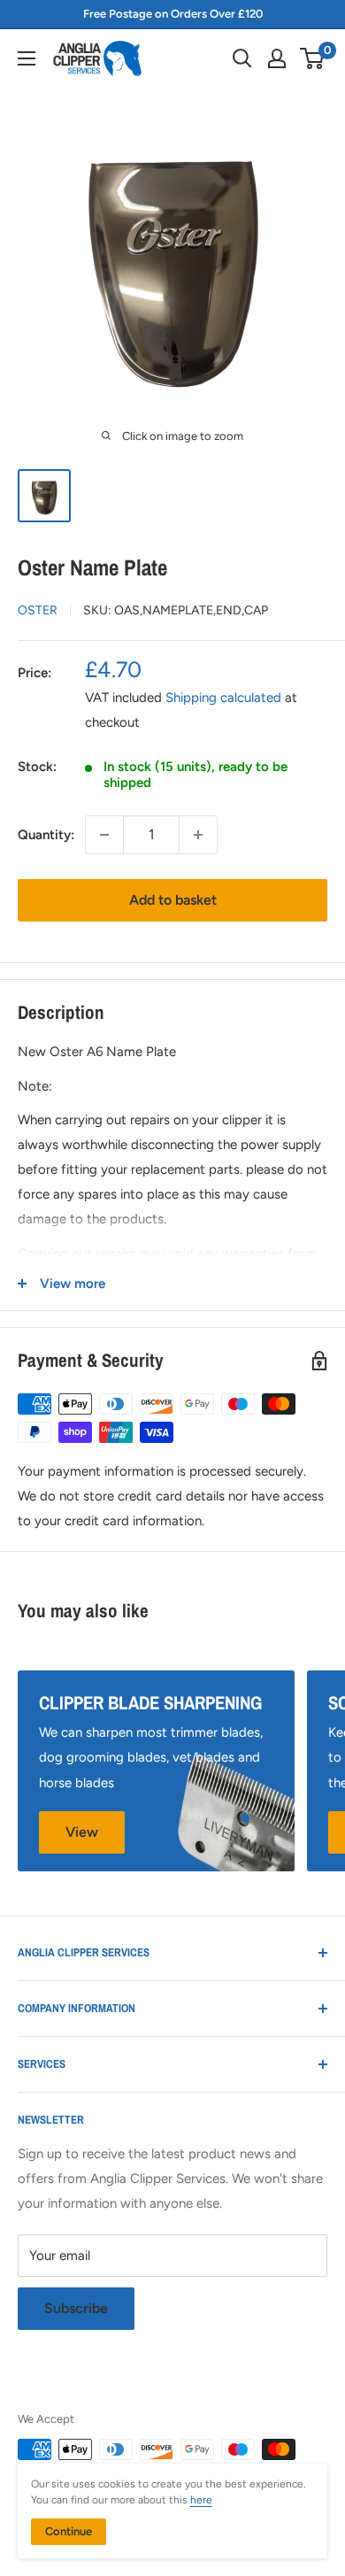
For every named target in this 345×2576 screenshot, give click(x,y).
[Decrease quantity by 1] (104, 835)
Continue (69, 2531)
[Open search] (242, 58)
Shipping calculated (223, 698)
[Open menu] (27, 58)
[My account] (277, 58)
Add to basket (173, 900)
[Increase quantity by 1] (198, 835)
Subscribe (76, 2308)
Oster (38, 610)
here (201, 2500)
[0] (313, 58)
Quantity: (46, 835)
